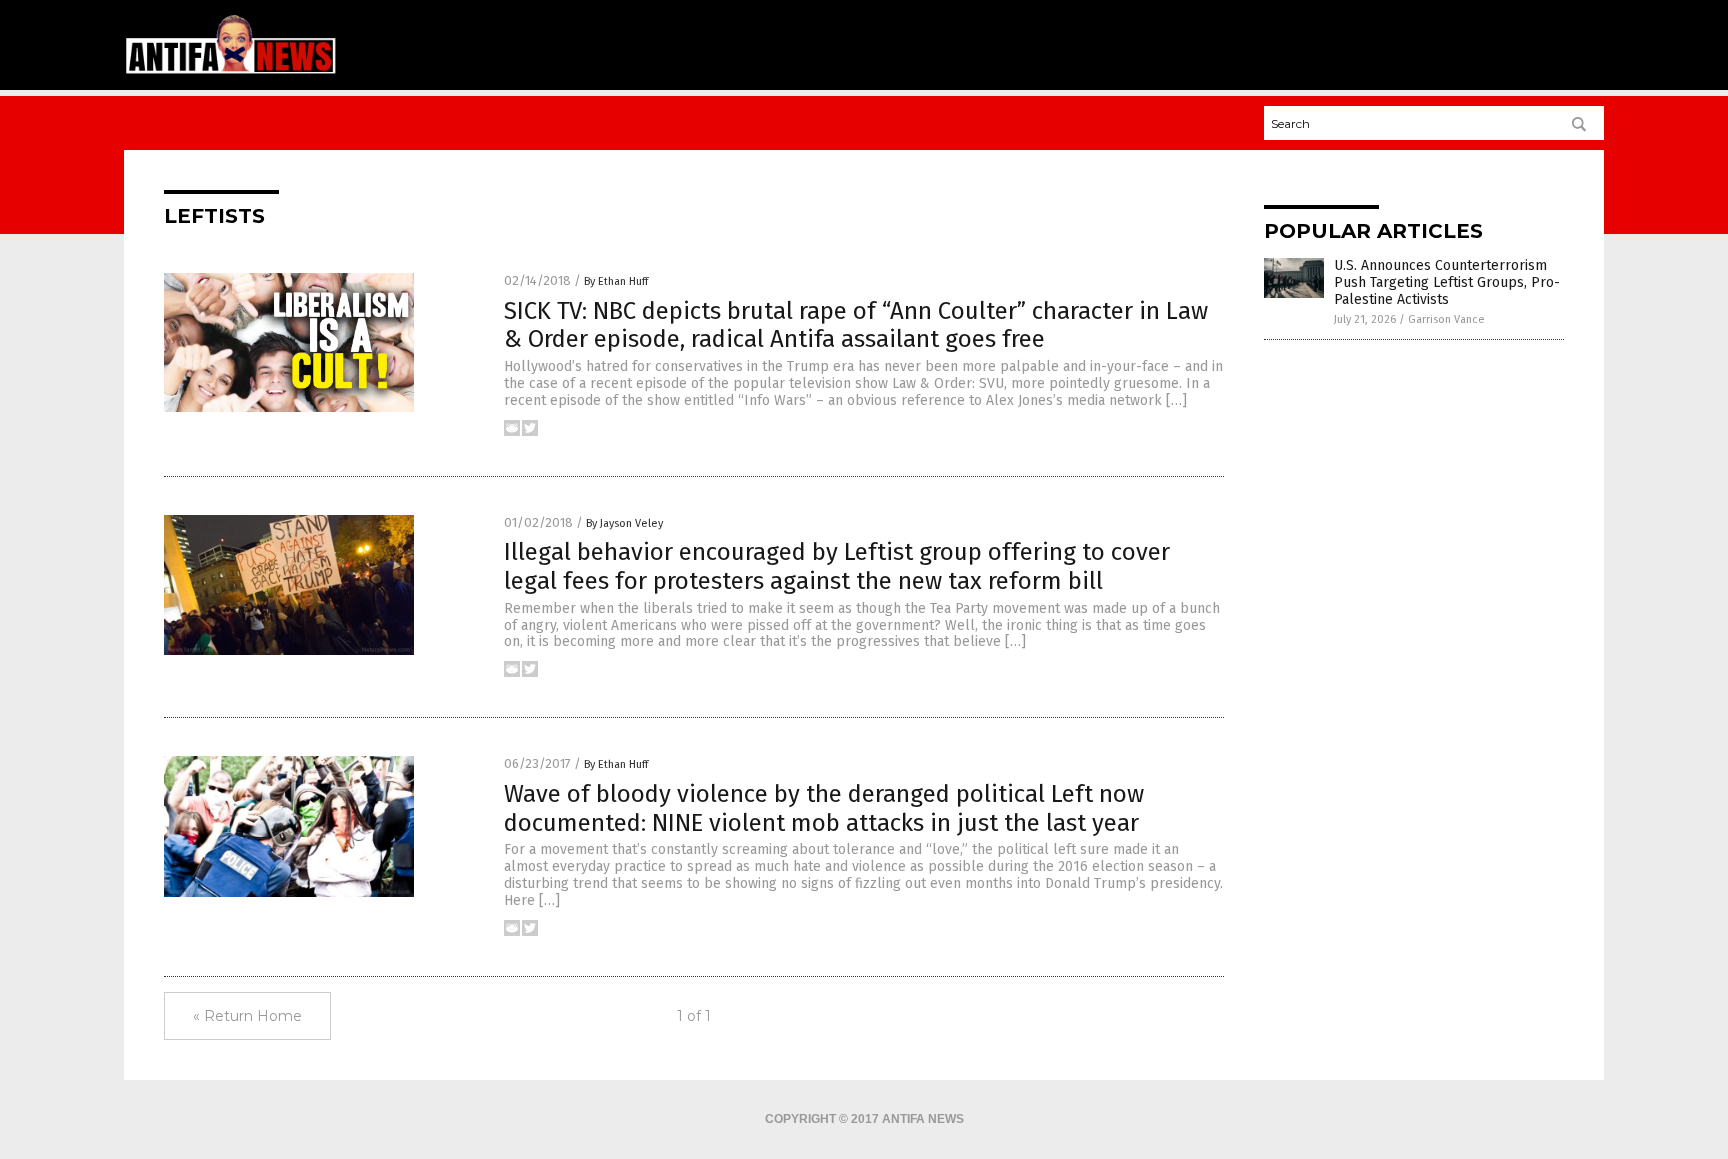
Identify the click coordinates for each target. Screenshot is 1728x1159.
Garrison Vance (1446, 319)
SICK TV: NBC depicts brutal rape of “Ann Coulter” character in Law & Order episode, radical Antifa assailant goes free (856, 325)
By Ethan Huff (616, 281)
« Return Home (247, 1016)
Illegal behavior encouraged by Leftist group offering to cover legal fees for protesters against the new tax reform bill (837, 566)
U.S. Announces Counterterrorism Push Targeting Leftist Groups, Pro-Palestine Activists (1447, 282)
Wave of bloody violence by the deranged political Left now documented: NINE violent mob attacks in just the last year (824, 808)
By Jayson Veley (624, 523)
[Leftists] (230, 71)
